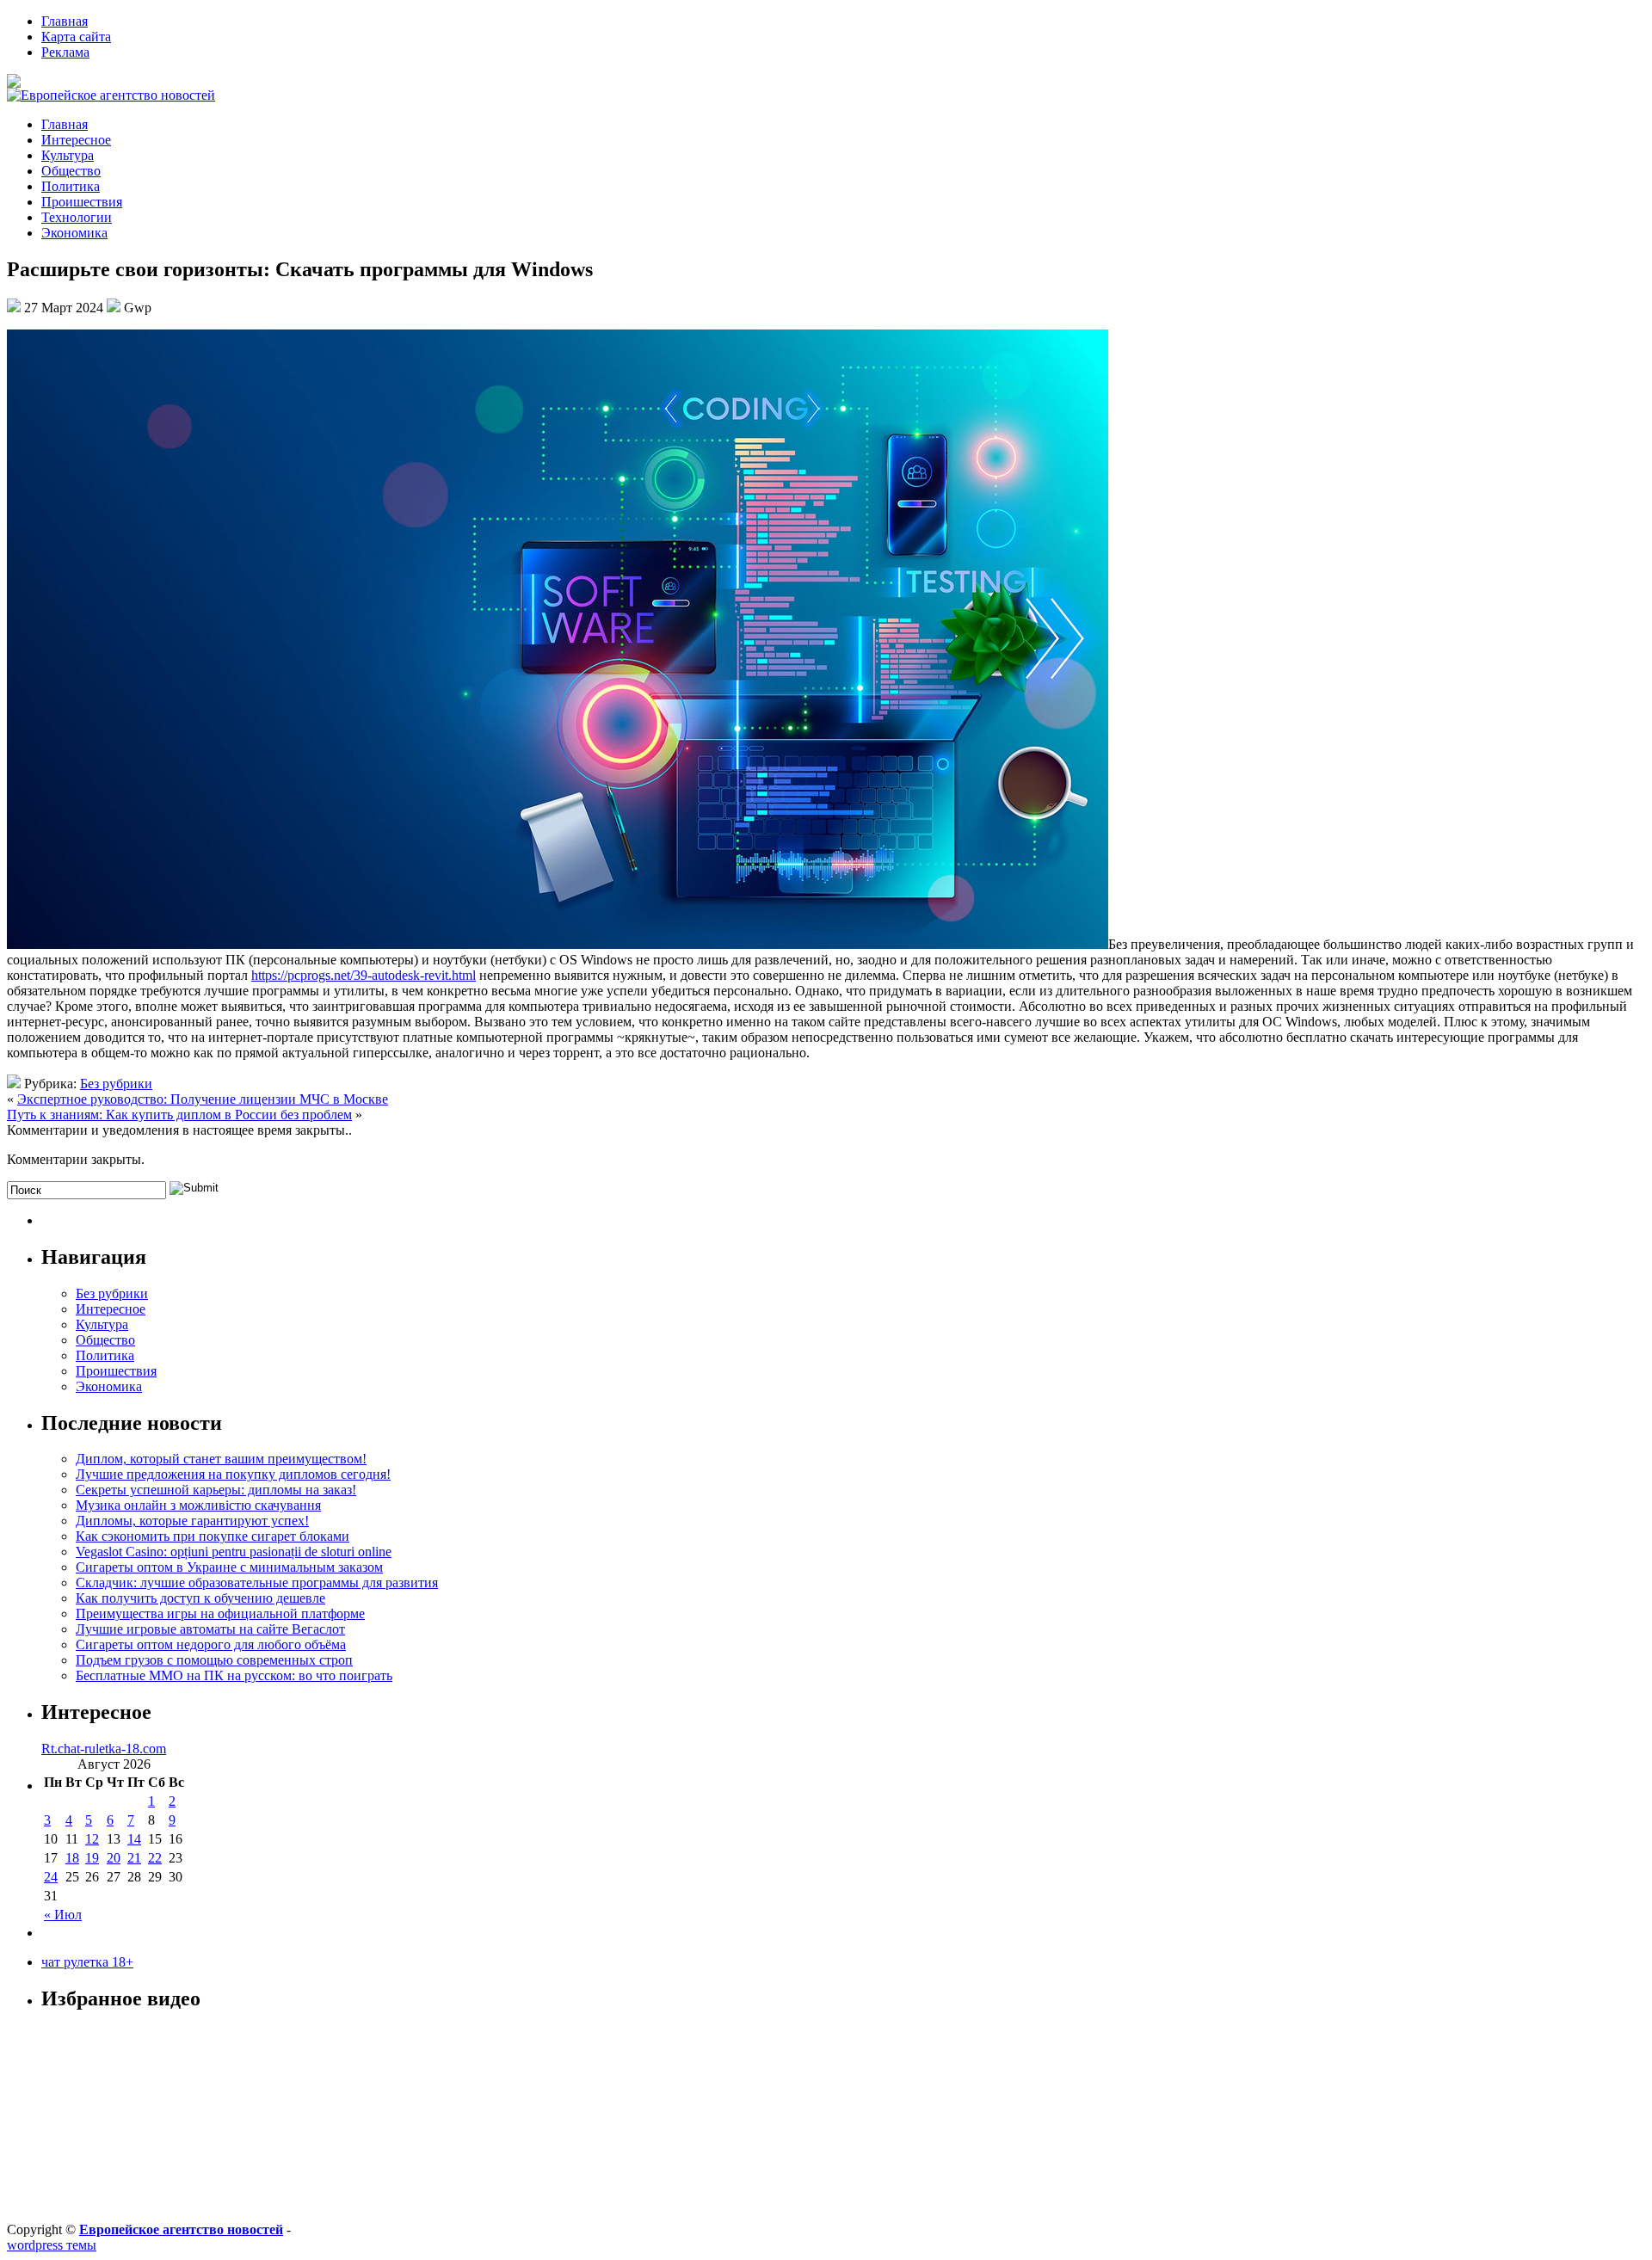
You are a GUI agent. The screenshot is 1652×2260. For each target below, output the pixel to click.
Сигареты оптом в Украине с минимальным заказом (229, 1567)
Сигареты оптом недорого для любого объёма (211, 1644)
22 (155, 1858)
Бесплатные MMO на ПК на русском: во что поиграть (234, 1675)
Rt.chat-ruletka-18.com (104, 1749)
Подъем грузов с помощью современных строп (214, 1660)
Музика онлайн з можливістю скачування (198, 1505)
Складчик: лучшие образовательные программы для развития (257, 1583)
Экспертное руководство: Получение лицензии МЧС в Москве (203, 1099)
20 (114, 1858)
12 (92, 1839)
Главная (65, 21)
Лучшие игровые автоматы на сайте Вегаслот (210, 1629)
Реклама (65, 52)
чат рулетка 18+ (87, 1962)
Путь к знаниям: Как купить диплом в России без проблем (179, 1115)
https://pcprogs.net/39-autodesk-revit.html (364, 975)
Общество (71, 171)
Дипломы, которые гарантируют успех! (192, 1521)
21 (134, 1858)
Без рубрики (116, 1084)
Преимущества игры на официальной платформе (220, 1613)
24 (51, 1877)
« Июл (63, 1915)
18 (72, 1858)
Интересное (76, 140)
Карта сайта (76, 37)
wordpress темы (52, 2245)
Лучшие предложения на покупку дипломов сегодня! (233, 1474)
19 (92, 1858)
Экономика (74, 233)
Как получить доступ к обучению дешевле (200, 1598)
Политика (71, 186)
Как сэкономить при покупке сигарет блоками (213, 1536)
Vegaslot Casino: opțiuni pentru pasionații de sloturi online (234, 1552)
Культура (68, 155)
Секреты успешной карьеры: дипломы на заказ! (216, 1490)
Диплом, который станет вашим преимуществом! (221, 1459)
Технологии (77, 217)
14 (134, 1839)
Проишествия (82, 202)
